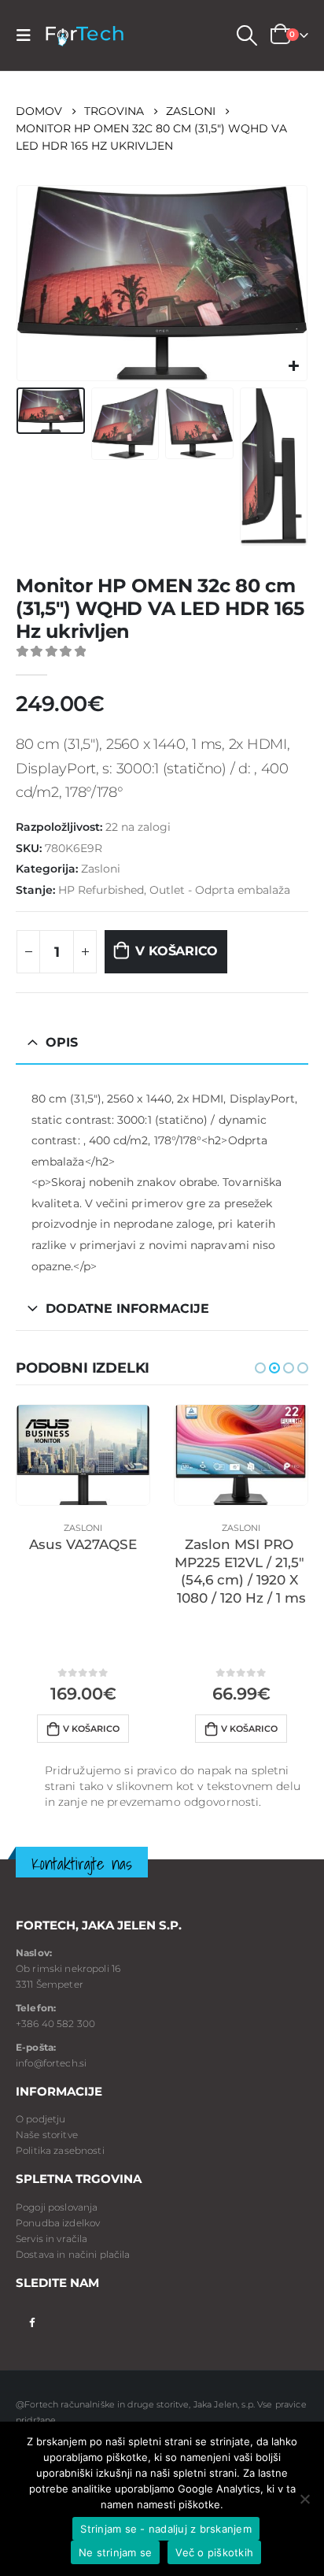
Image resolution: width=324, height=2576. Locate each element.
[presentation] (35, 283)
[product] (83, 1455)
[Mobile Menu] (28, 35)
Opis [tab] (62, 1042)
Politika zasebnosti (60, 2150)
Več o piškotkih (214, 2552)
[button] (260, 1368)
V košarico (177, 951)
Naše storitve (47, 2135)
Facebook (32, 2321)
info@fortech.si (51, 2063)
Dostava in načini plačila (73, 2254)
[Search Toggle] (246, 35)
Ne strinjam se (116, 2552)
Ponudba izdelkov (58, 2223)
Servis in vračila (52, 2239)
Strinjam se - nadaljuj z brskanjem (166, 2529)
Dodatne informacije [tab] (127, 1308)
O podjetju (40, 2119)
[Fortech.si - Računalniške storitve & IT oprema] (84, 36)
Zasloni (101, 869)
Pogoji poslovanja (57, 2207)
